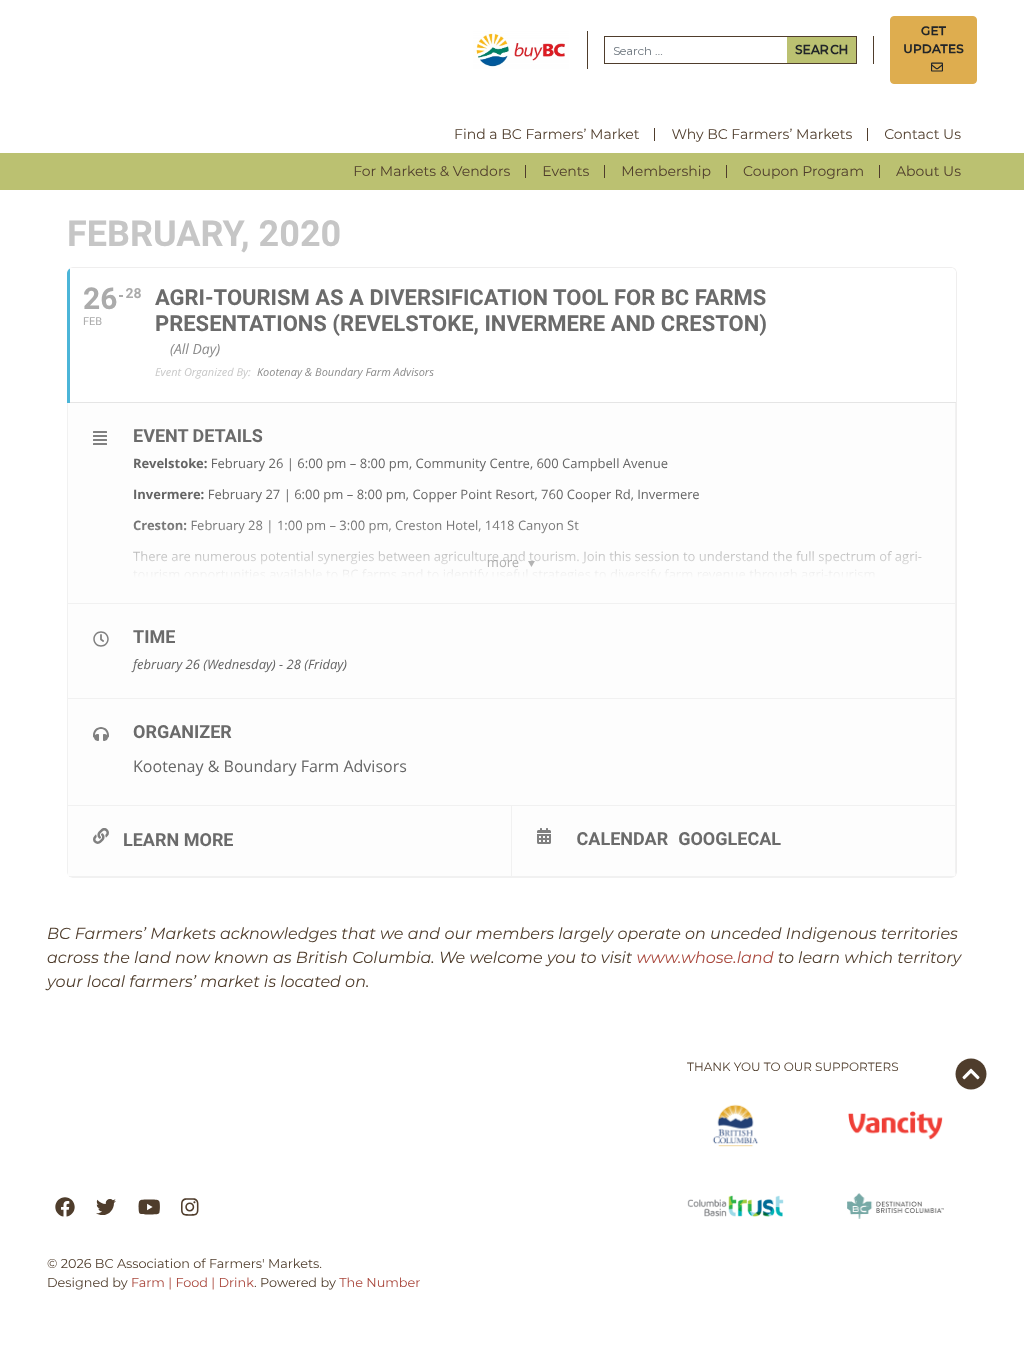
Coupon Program (803, 171)
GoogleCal (729, 839)
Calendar (623, 839)
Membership (666, 171)
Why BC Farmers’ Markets (761, 134)
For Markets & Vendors (431, 171)
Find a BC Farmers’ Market (546, 134)
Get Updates (933, 49)
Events (565, 171)
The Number (379, 1283)
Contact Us (922, 134)
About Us (928, 171)
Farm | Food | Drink (192, 1283)
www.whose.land (705, 958)
